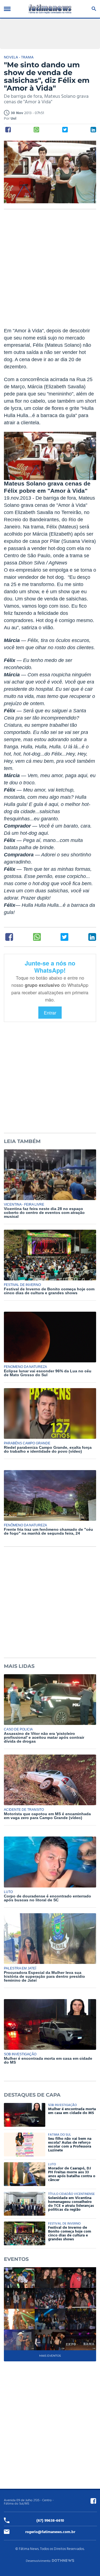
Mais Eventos (50, 2356)
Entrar (50, 1013)
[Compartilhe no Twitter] (65, 130)
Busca (93, 9)
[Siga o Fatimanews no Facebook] (93, 2501)
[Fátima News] (50, 9)
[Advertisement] (50, 272)
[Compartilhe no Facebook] (8, 130)
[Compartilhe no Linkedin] (93, 130)
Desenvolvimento (38, 2561)
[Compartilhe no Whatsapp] (36, 130)
